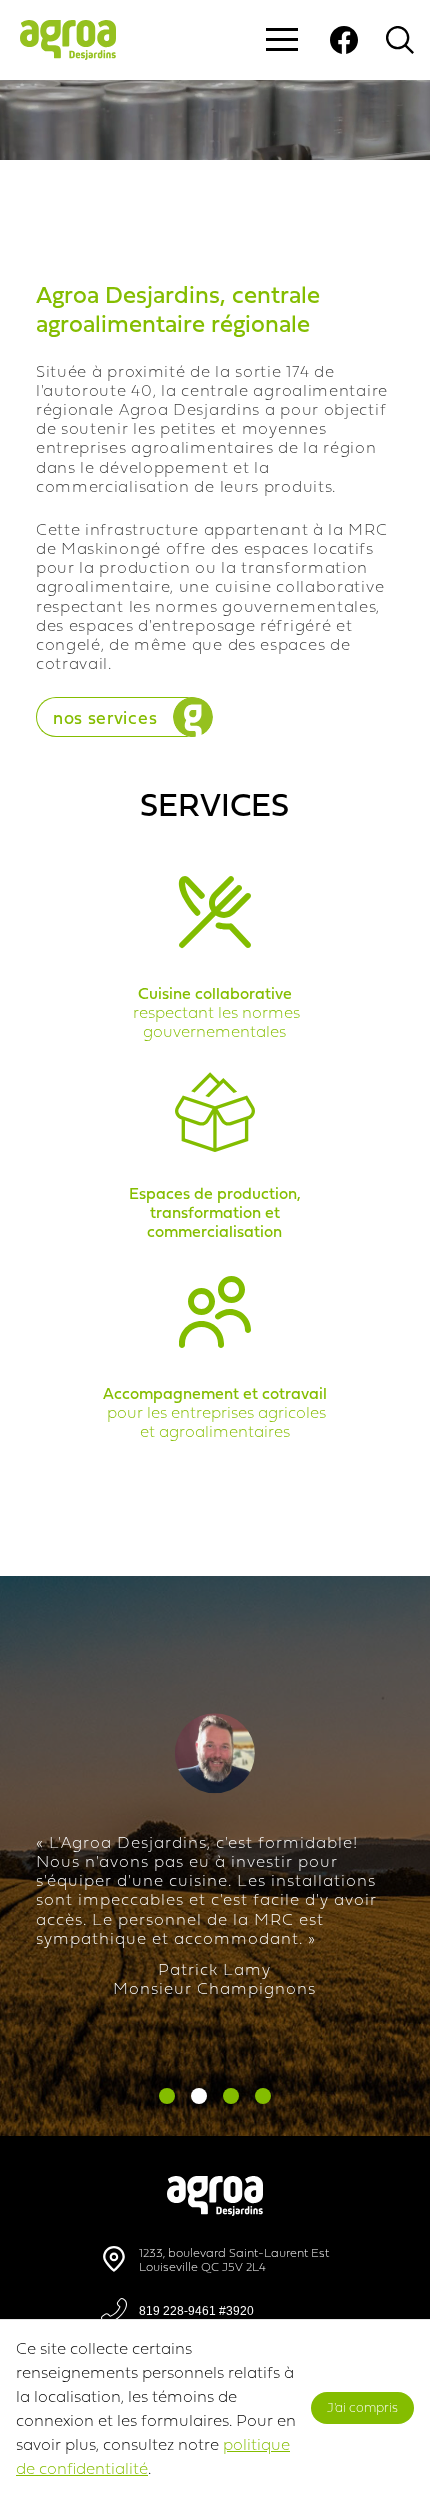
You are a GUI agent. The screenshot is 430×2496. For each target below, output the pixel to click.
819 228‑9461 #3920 (196, 2311)
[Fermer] (369, 266)
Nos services (105, 717)
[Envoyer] (315, 266)
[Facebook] (344, 40)
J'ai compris (362, 2407)
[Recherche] (400, 40)
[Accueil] (215, 2212)
